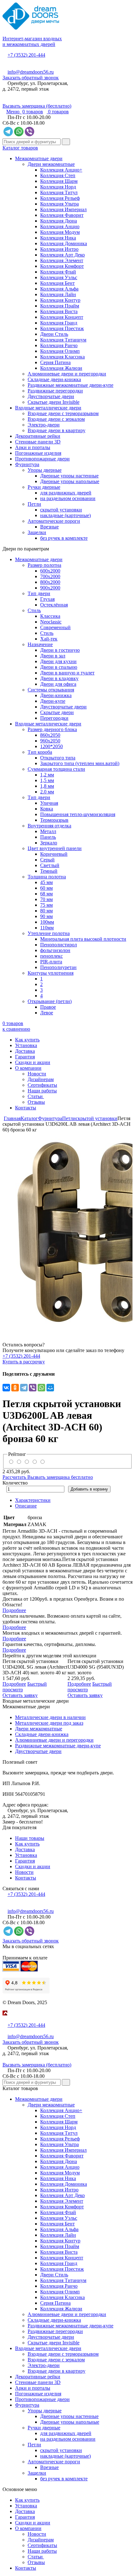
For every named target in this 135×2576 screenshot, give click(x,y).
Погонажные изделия (38, 453)
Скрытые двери (57, 712)
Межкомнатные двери (39, 158)
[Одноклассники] (15, 1388)
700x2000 (50, 576)
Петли (34, 504)
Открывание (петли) (50, 1001)
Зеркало (49, 843)
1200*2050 (51, 746)
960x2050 (50, 741)
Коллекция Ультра (59, 204)
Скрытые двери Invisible (54, 402)
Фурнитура (27, 464)
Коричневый (54, 854)
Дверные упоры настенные (69, 476)
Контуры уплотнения (51, 973)
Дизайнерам (41, 1079)
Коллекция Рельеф (60, 198)
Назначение (40, 644)
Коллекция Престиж (62, 328)
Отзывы (36, 1102)
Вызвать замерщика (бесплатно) (37, 106)
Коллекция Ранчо (59, 345)
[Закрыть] (4, 2019)
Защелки (37, 532)
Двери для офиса (58, 684)
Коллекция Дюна (59, 221)
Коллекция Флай (58, 272)
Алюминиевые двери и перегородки (67, 374)
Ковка (47, 809)
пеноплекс (51, 956)
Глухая (47, 599)
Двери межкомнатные (51, 164)
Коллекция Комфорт (62, 266)
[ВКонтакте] (6, 1388)
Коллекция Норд (58, 187)
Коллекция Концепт (62, 317)
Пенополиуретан (58, 967)
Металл (48, 831)
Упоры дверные (45, 470)
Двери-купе (53, 701)
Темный (49, 871)
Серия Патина (55, 362)
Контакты (26, 1108)
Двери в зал (53, 656)
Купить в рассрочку (24, 1362)
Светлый (50, 865)
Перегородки (54, 718)
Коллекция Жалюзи (61, 368)
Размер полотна (44, 565)
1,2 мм (47, 775)
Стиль (34, 610)
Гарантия (25, 1057)
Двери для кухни (58, 661)
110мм (47, 928)
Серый (47, 860)
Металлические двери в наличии (50, 1717)
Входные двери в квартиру (57, 430)
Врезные (49, 527)
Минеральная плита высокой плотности (83, 939)
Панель (48, 837)
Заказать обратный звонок (31, 78)
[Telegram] (24, 1388)
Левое (47, 1013)
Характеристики (33, 1500)
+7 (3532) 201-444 (26, 55)
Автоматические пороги (54, 521)
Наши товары (30, 1838)
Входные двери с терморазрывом (63, 413)
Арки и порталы (33, 447)
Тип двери (39, 593)
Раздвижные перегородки (55, 391)
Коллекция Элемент (62, 260)
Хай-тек (49, 639)
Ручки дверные (44, 487)
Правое (48, 1007)
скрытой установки (61, 510)
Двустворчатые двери (51, 396)
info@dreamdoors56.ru (31, 72)
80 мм (46, 911)
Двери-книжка (56, 695)
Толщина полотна (47, 877)
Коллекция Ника (58, 238)
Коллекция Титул (59, 192)
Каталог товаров (20, 148)
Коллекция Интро (59, 249)
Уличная (49, 803)
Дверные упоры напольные (70, 481)
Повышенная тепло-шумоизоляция (78, 814)
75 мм (46, 905)
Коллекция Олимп (60, 351)
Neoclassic (51, 622)
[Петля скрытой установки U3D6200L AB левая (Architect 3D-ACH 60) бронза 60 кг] (67, 1232)
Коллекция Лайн (58, 294)
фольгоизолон (55, 950)
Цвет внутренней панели (55, 848)
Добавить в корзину (89, 1489)
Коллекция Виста (59, 311)
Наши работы (42, 1091)
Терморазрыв (54, 820)
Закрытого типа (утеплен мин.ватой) (80, 763)
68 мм (46, 894)
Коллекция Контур (60, 300)
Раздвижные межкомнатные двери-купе (70, 385)
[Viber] (33, 1388)
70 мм (46, 899)
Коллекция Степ (58, 175)
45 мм (46, 882)
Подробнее (14, 1610)
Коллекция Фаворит (62, 215)
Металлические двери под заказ (49, 1723)
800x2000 (50, 582)
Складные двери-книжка (54, 379)
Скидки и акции (33, 1062)
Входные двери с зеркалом (56, 419)
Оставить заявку (20, 1695)
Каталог (29, 1118)
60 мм (46, 888)
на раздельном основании (68, 498)
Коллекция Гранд (59, 323)
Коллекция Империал (63, 209)
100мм (47, 922)
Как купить (27, 1040)
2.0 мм (47, 792)
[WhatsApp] (41, 1388)
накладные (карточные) (65, 515)
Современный (55, 627)
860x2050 (50, 735)
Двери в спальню (59, 667)
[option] (67, 1232)
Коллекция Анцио (60, 226)
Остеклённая (54, 605)
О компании (28, 1068)
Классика (50, 616)
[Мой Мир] (50, 1388)
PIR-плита (51, 962)
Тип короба (40, 752)
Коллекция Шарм (59, 181)
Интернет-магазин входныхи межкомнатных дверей (32, 41)
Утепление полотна (49, 933)
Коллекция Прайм (60, 306)
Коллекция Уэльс (59, 277)
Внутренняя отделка (49, 826)
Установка (26, 1045)
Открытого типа (58, 758)
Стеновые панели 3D (38, 442)
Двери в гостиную (60, 650)
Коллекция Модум (60, 232)
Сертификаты (42, 1085)
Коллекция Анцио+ (61, 170)
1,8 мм (47, 786)
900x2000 (50, 588)
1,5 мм (47, 780)
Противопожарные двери (42, 459)
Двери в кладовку (59, 678)
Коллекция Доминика (64, 243)
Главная (12, 1118)
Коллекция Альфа (59, 289)
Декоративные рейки (38, 436)
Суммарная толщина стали (56, 769)
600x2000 (50, 571)
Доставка (25, 1051)
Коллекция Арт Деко (62, 255)
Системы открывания (51, 690)
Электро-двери (44, 425)
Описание (26, 1506)
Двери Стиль (54, 334)
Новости (37, 1074)
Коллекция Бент (57, 283)
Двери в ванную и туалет (67, 673)
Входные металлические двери (48, 408)
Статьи (36, 1096)
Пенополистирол (59, 945)
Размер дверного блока (52, 729)
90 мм (46, 916)
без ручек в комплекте (64, 538)
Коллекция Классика (62, 357)
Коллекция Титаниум (63, 340)
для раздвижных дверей (66, 493)
